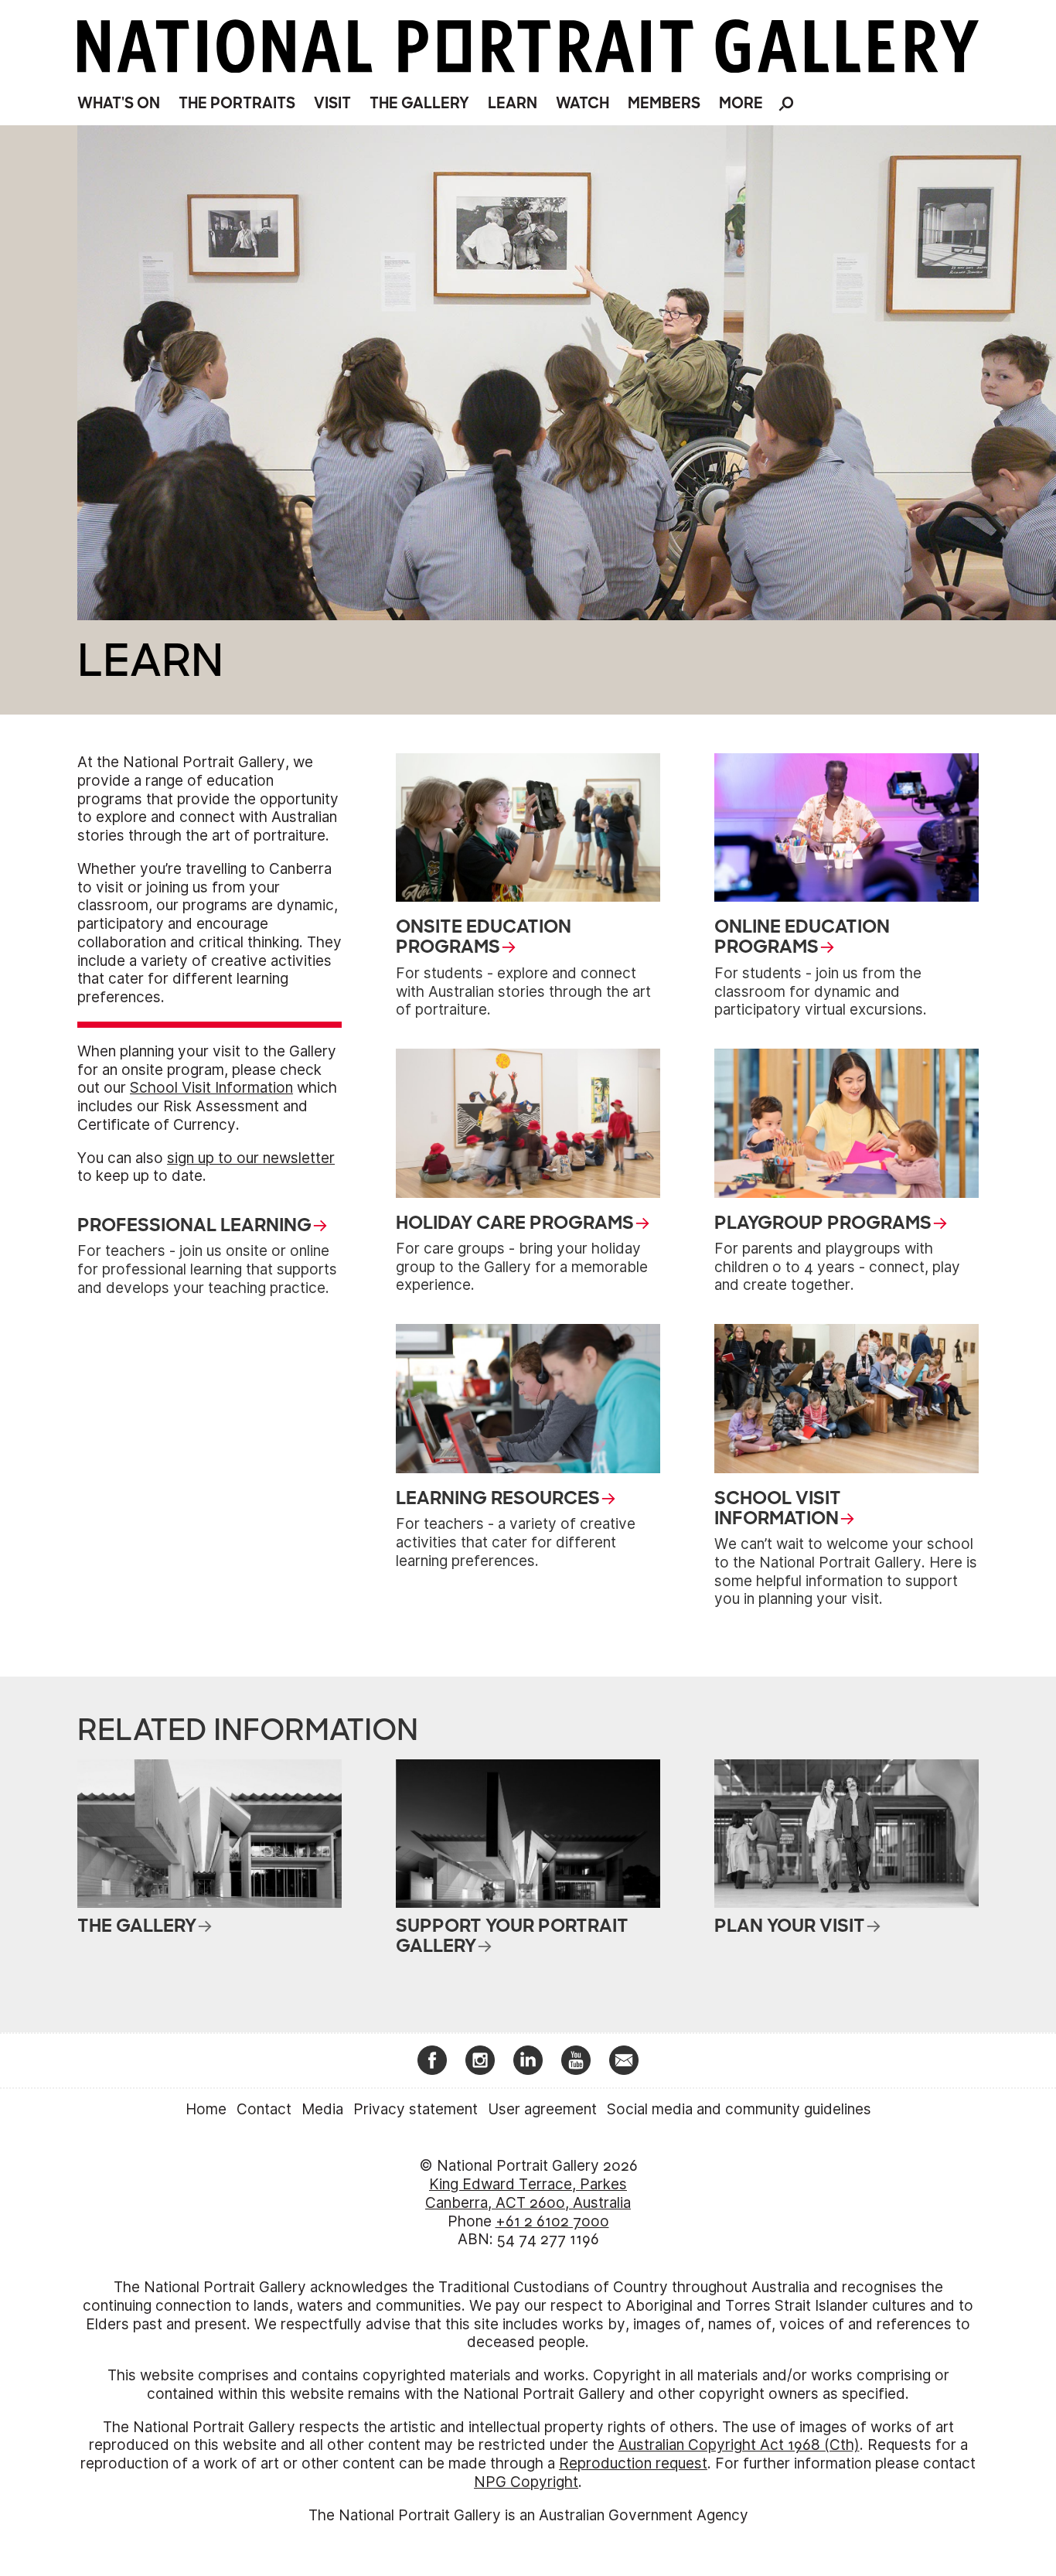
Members (664, 103)
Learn (513, 103)
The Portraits (237, 103)
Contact (264, 2109)
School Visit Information (211, 1088)
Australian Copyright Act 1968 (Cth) (739, 2445)
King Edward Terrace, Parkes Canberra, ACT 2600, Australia (528, 2194)
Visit (332, 103)
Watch (583, 103)
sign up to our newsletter (251, 1158)
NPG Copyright (526, 2482)
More (741, 103)
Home (206, 2109)
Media (322, 2109)
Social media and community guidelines (739, 2109)
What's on (119, 103)
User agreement (542, 2109)
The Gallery (419, 103)
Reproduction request (633, 2463)
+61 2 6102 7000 (552, 2221)
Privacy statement (416, 2109)
